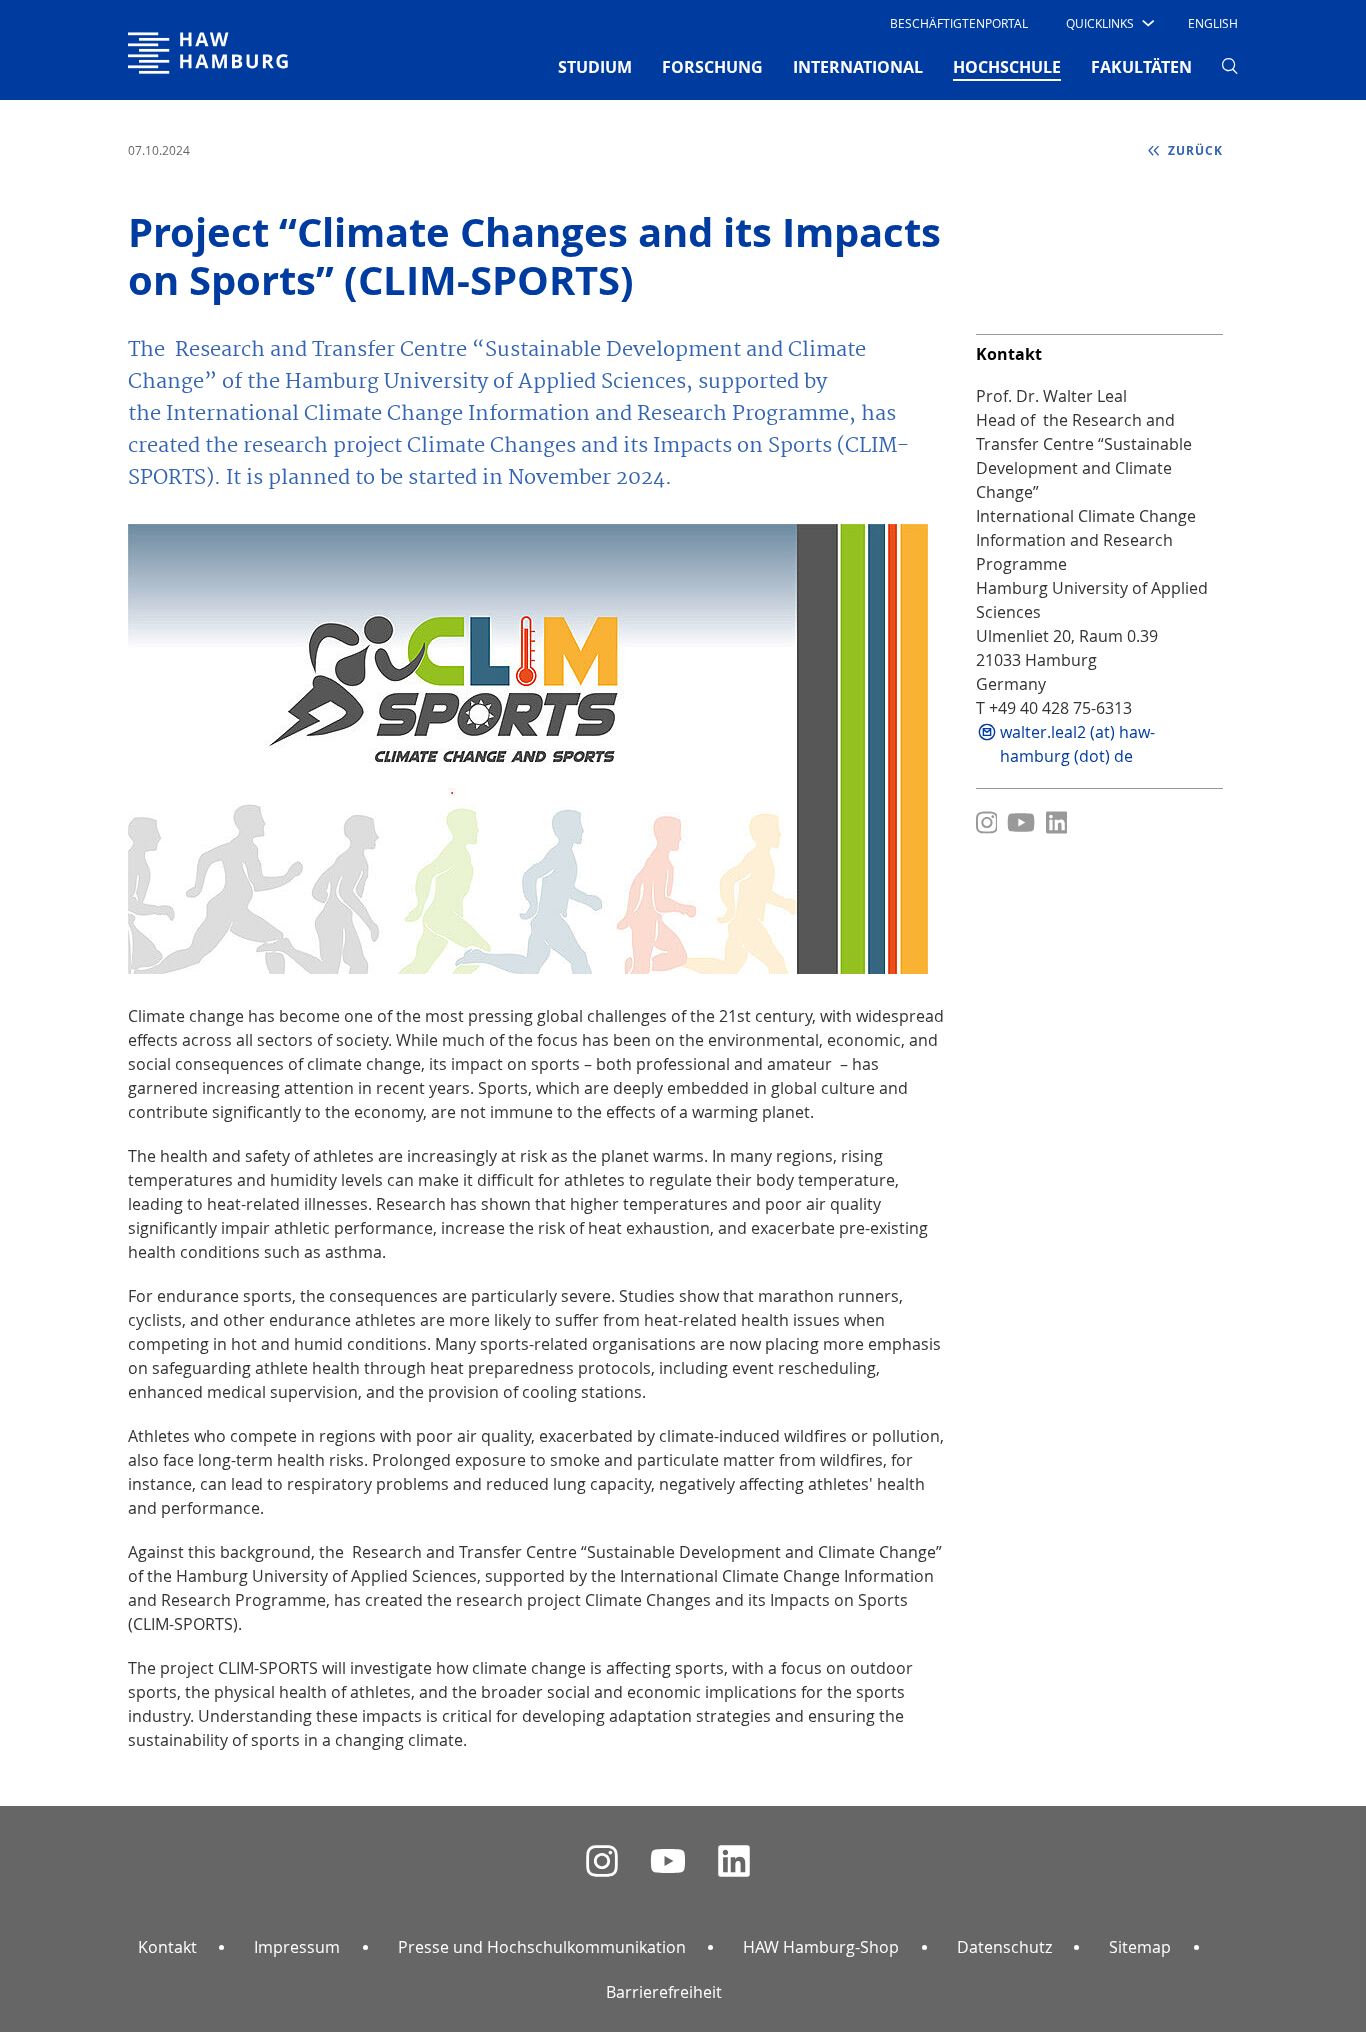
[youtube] (668, 1861)
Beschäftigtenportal (959, 23)
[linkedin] (734, 1861)
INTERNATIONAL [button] (858, 67)
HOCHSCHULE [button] (1007, 66)
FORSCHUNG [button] (712, 67)
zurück (1193, 150)
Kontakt (167, 1947)
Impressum (297, 1947)
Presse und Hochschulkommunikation (542, 1947)
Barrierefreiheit (664, 1992)
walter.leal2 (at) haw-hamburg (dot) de (1077, 744)
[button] (1108, 23)
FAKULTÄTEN (1141, 67)
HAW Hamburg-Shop (821, 1947)
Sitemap (1140, 1947)
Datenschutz (1004, 1947)
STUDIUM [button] (595, 67)
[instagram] (602, 1861)
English (1213, 23)
